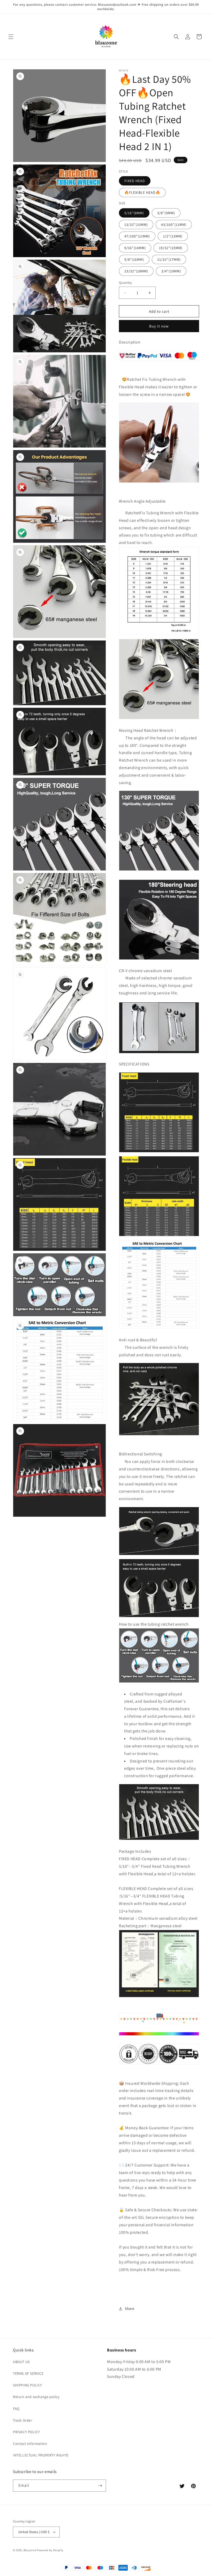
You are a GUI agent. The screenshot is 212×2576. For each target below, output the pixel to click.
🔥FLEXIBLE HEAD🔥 (142, 192)
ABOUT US (21, 2362)
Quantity (125, 283)
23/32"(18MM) (136, 271)
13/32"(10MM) (136, 225)
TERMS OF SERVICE (28, 2373)
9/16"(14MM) (135, 248)
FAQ (16, 2409)
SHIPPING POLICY (28, 2385)
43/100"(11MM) (174, 225)
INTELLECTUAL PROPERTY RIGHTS (41, 2455)
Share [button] (130, 2309)
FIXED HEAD (135, 181)
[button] (11, 37)
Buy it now (159, 326)
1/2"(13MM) (173, 236)
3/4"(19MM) (171, 271)
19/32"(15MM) (171, 248)
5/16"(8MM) (134, 213)
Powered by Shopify (50, 2550)
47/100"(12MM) (137, 236)
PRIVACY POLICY (26, 2432)
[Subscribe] (100, 2486)
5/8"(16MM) (134, 259)
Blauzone (30, 2550)
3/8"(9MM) (166, 213)
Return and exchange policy (36, 2397)
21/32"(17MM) (169, 259)
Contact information (30, 2444)
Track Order (23, 2420)
